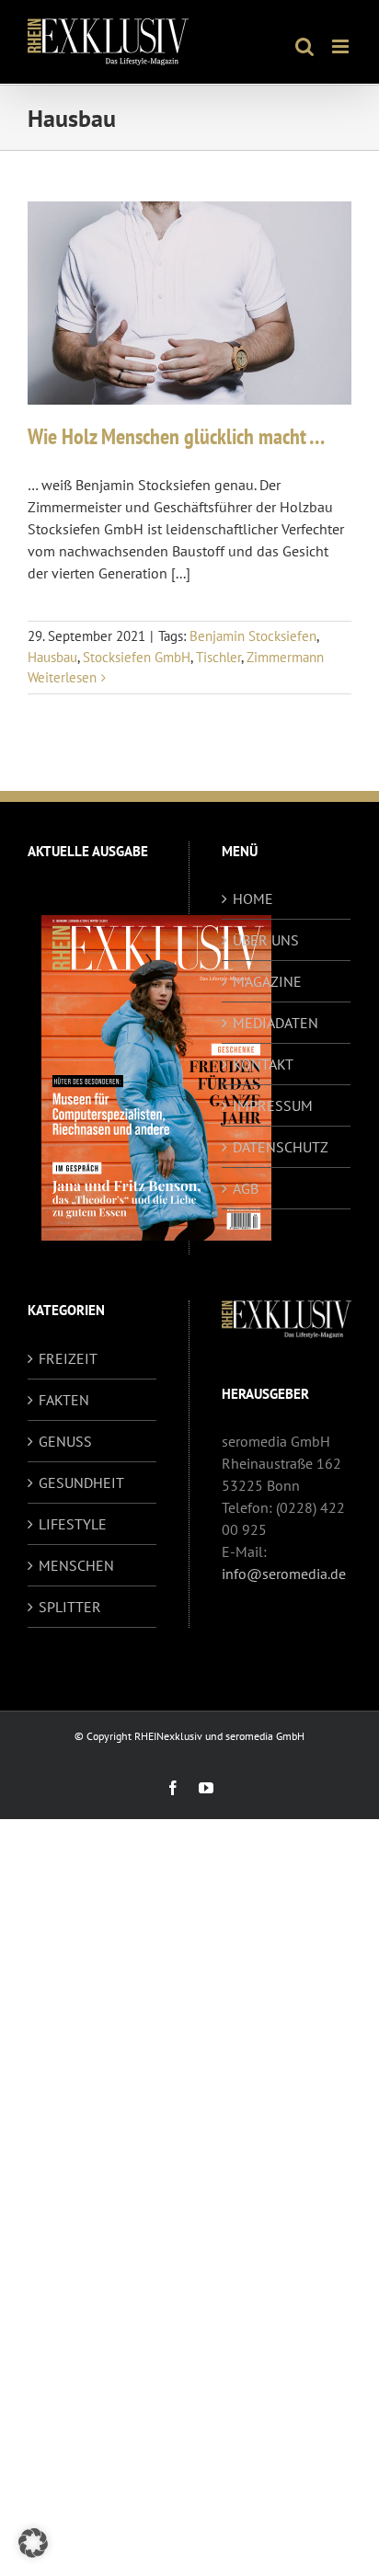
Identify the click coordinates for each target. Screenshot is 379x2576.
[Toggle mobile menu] (342, 46)
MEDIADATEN (276, 1023)
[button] (33, 2543)
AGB (246, 1188)
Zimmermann (285, 657)
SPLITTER (70, 1607)
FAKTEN (64, 1400)
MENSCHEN (76, 1565)
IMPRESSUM (273, 1105)
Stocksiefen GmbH (137, 657)
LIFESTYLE (73, 1524)
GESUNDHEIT (81, 1483)
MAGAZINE (267, 981)
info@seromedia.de (284, 1574)
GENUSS (65, 1441)
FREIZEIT (68, 1358)
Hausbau (52, 657)
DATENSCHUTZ (281, 1147)
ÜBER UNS (266, 940)
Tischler (218, 657)
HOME (253, 899)
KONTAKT (263, 1064)
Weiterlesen (62, 677)
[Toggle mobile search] (304, 46)
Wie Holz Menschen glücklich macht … (176, 436)
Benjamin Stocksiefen (253, 636)
